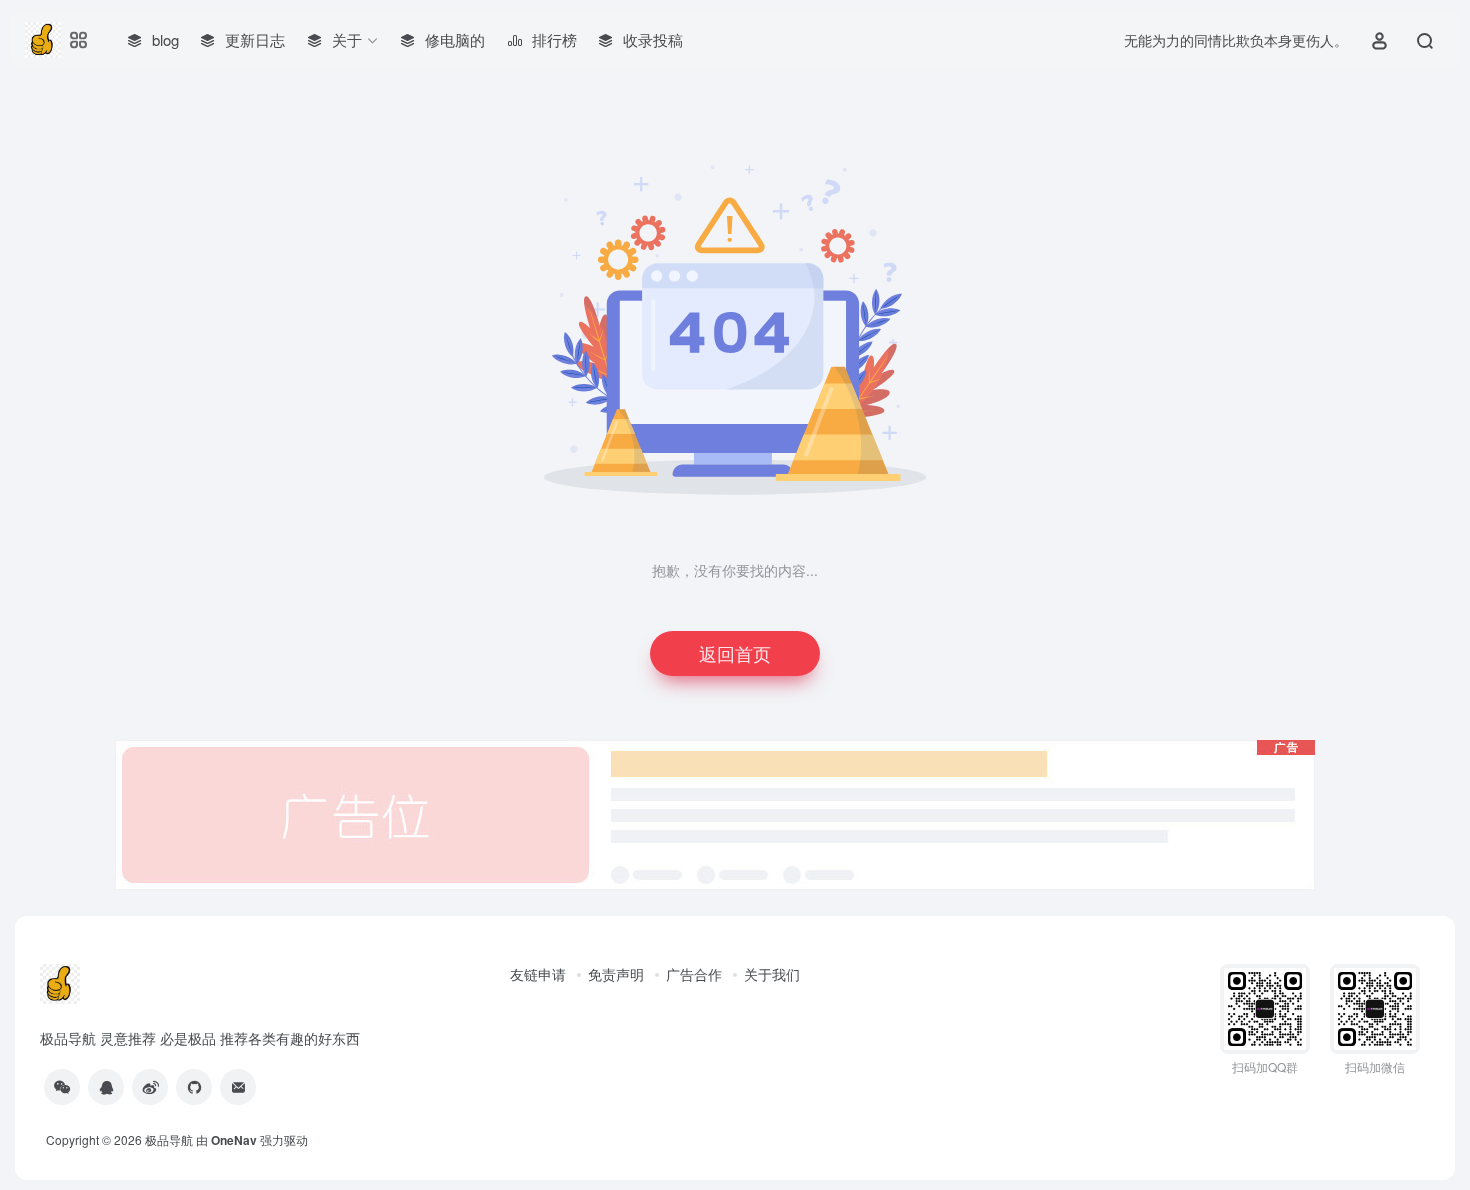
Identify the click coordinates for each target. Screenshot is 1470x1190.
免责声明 (616, 974)
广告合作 (694, 974)
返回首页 (735, 653)
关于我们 (772, 974)
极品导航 (169, 1139)
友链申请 (538, 974)
